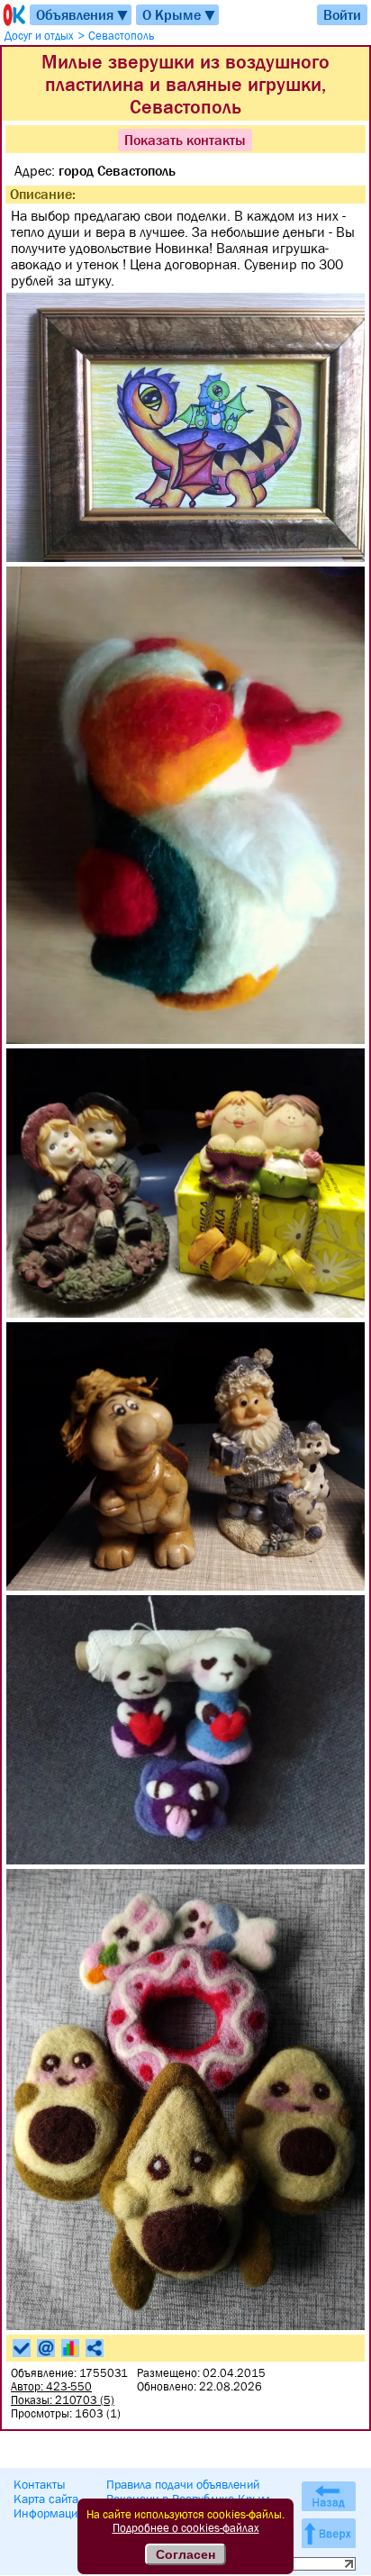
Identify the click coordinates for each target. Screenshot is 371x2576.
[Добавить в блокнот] (22, 2348)
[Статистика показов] (70, 2348)
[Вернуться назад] (329, 2496)
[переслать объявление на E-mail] (46, 2348)
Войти (342, 14)
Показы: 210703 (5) (63, 2400)
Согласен (185, 2554)
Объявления (83, 15)
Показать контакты (185, 140)
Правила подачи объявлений (183, 2484)
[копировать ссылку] (95, 2348)
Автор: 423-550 (51, 2386)
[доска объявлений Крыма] (13, 15)
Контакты (40, 2484)
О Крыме (180, 15)
